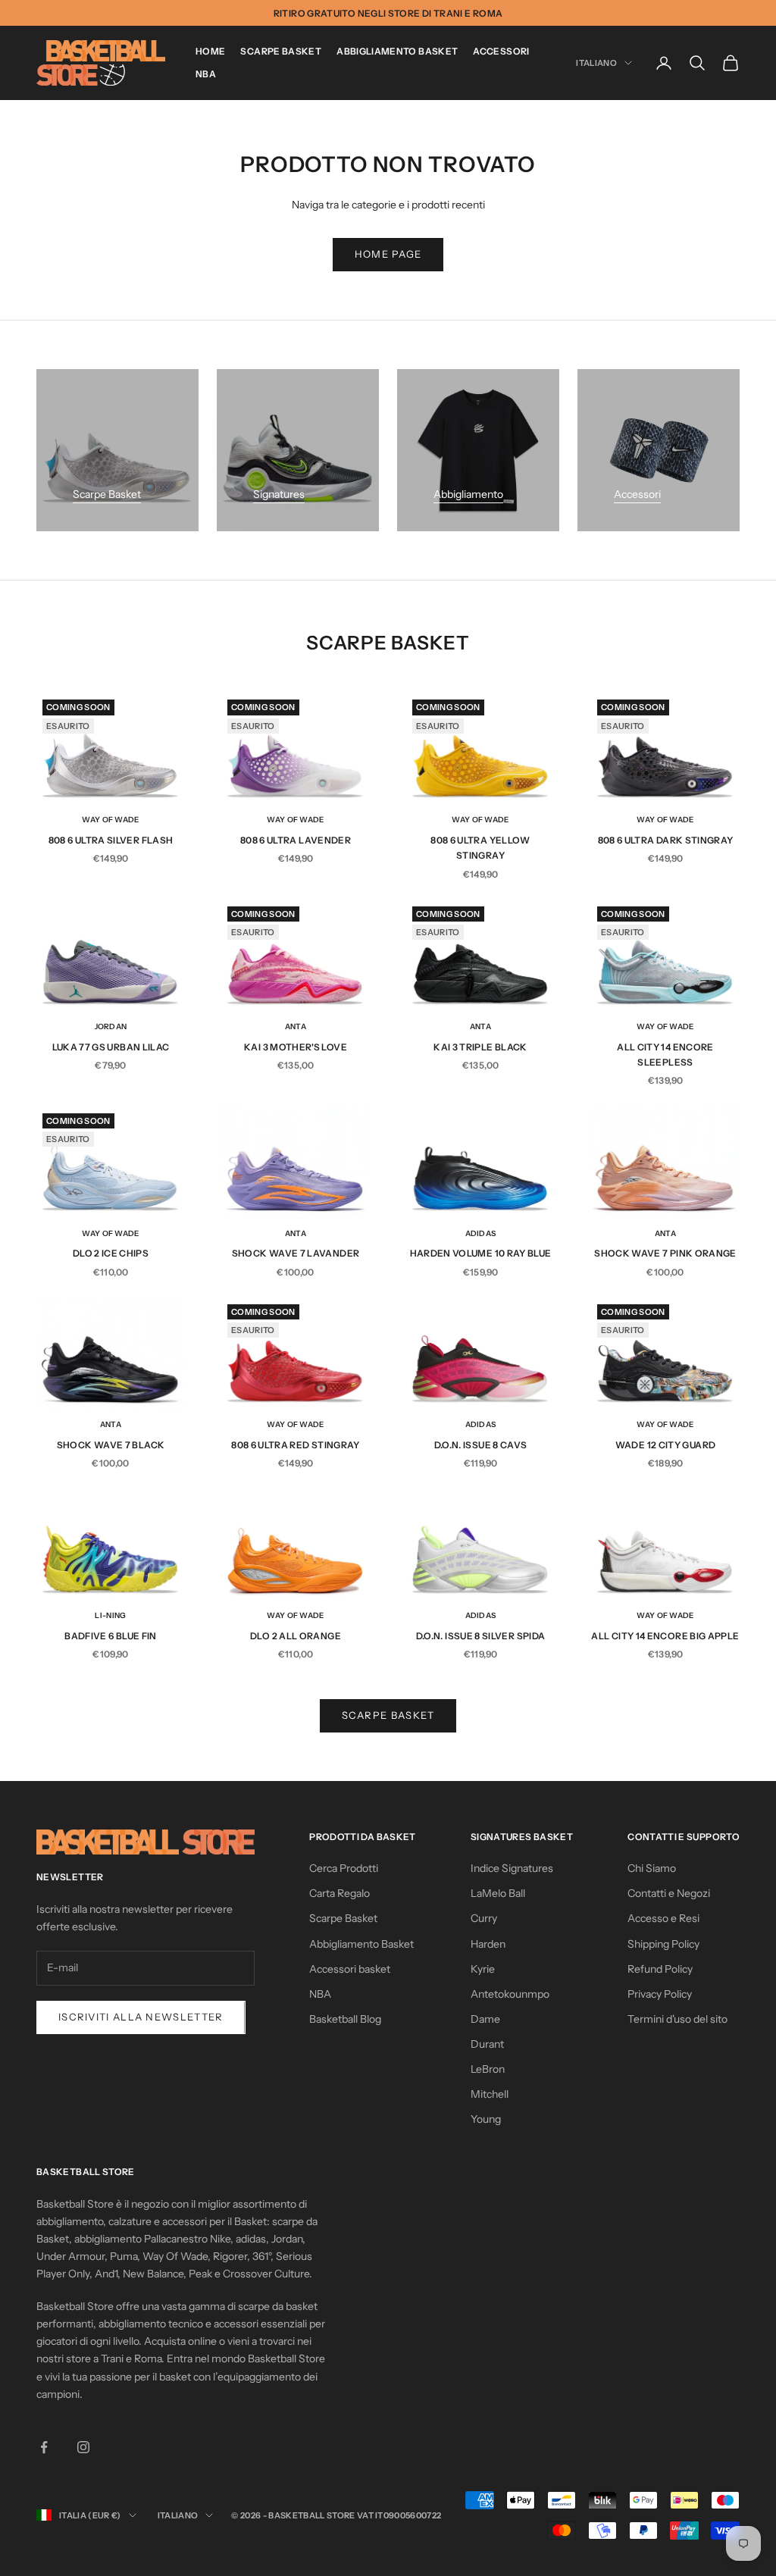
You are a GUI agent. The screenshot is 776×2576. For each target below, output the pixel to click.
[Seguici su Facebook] (44, 2447)
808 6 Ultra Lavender (296, 840)
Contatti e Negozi (669, 1893)
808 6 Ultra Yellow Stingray (480, 848)
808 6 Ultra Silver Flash (111, 840)
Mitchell (490, 2094)
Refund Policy (660, 1969)
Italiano (596, 63)
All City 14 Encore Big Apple (665, 1636)
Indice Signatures (512, 1868)
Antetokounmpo (510, 1994)
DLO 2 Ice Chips (111, 1253)
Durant (487, 2044)
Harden (488, 1944)
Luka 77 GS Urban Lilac (111, 1047)
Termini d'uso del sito (677, 2019)
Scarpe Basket (281, 51)
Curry (484, 1918)
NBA (206, 74)
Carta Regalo (339, 1893)
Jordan (111, 1027)
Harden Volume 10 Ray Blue (481, 1253)
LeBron (488, 2069)
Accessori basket (350, 1969)
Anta (296, 1027)
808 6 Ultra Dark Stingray (666, 840)
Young (486, 2119)
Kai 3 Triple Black (480, 1047)
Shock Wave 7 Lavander (296, 1253)
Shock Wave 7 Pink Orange (665, 1253)
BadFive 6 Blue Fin (110, 1636)
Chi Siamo (652, 1868)
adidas (481, 1233)
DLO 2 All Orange (296, 1636)
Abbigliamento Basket (397, 51)
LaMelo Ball (498, 1893)
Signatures (279, 494)
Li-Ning (110, 1615)
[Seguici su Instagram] (83, 2447)
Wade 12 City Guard (665, 1445)
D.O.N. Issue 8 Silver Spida (481, 1636)
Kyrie (483, 1969)
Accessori (501, 51)
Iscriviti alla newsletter (141, 2017)
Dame (485, 2019)
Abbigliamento (468, 494)
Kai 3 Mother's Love (296, 1047)
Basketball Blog (345, 2019)
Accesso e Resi (663, 1918)
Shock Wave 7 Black (111, 1445)
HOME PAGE (388, 254)
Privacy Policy (660, 1994)
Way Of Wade (110, 820)
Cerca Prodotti (344, 1868)
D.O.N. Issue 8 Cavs (481, 1445)
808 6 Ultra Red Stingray (296, 1445)
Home (210, 51)
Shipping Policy (663, 1944)
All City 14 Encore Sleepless (665, 1055)
